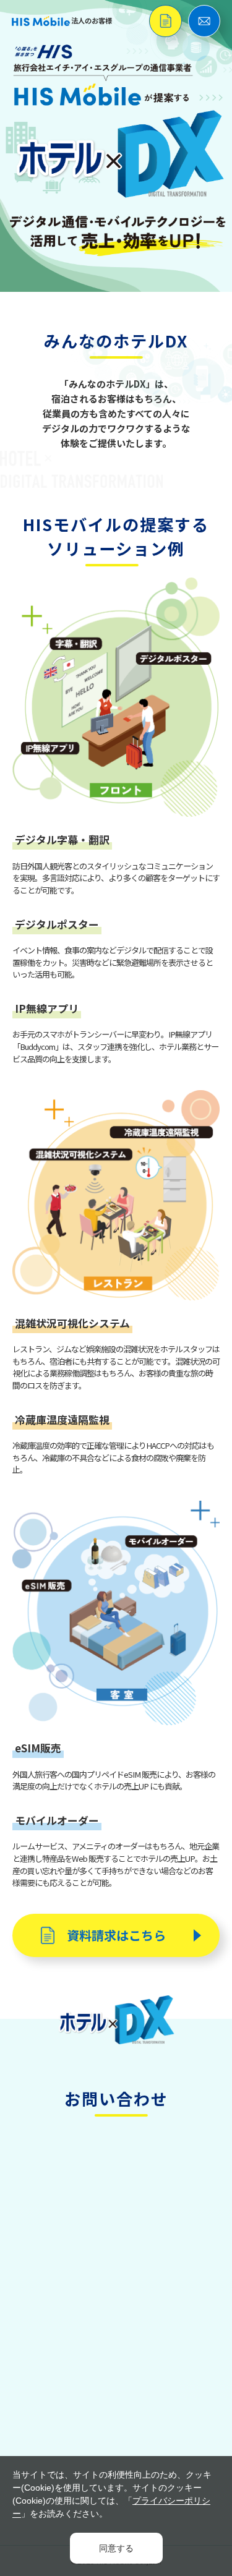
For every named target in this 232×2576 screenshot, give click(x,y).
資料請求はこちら (116, 1935)
